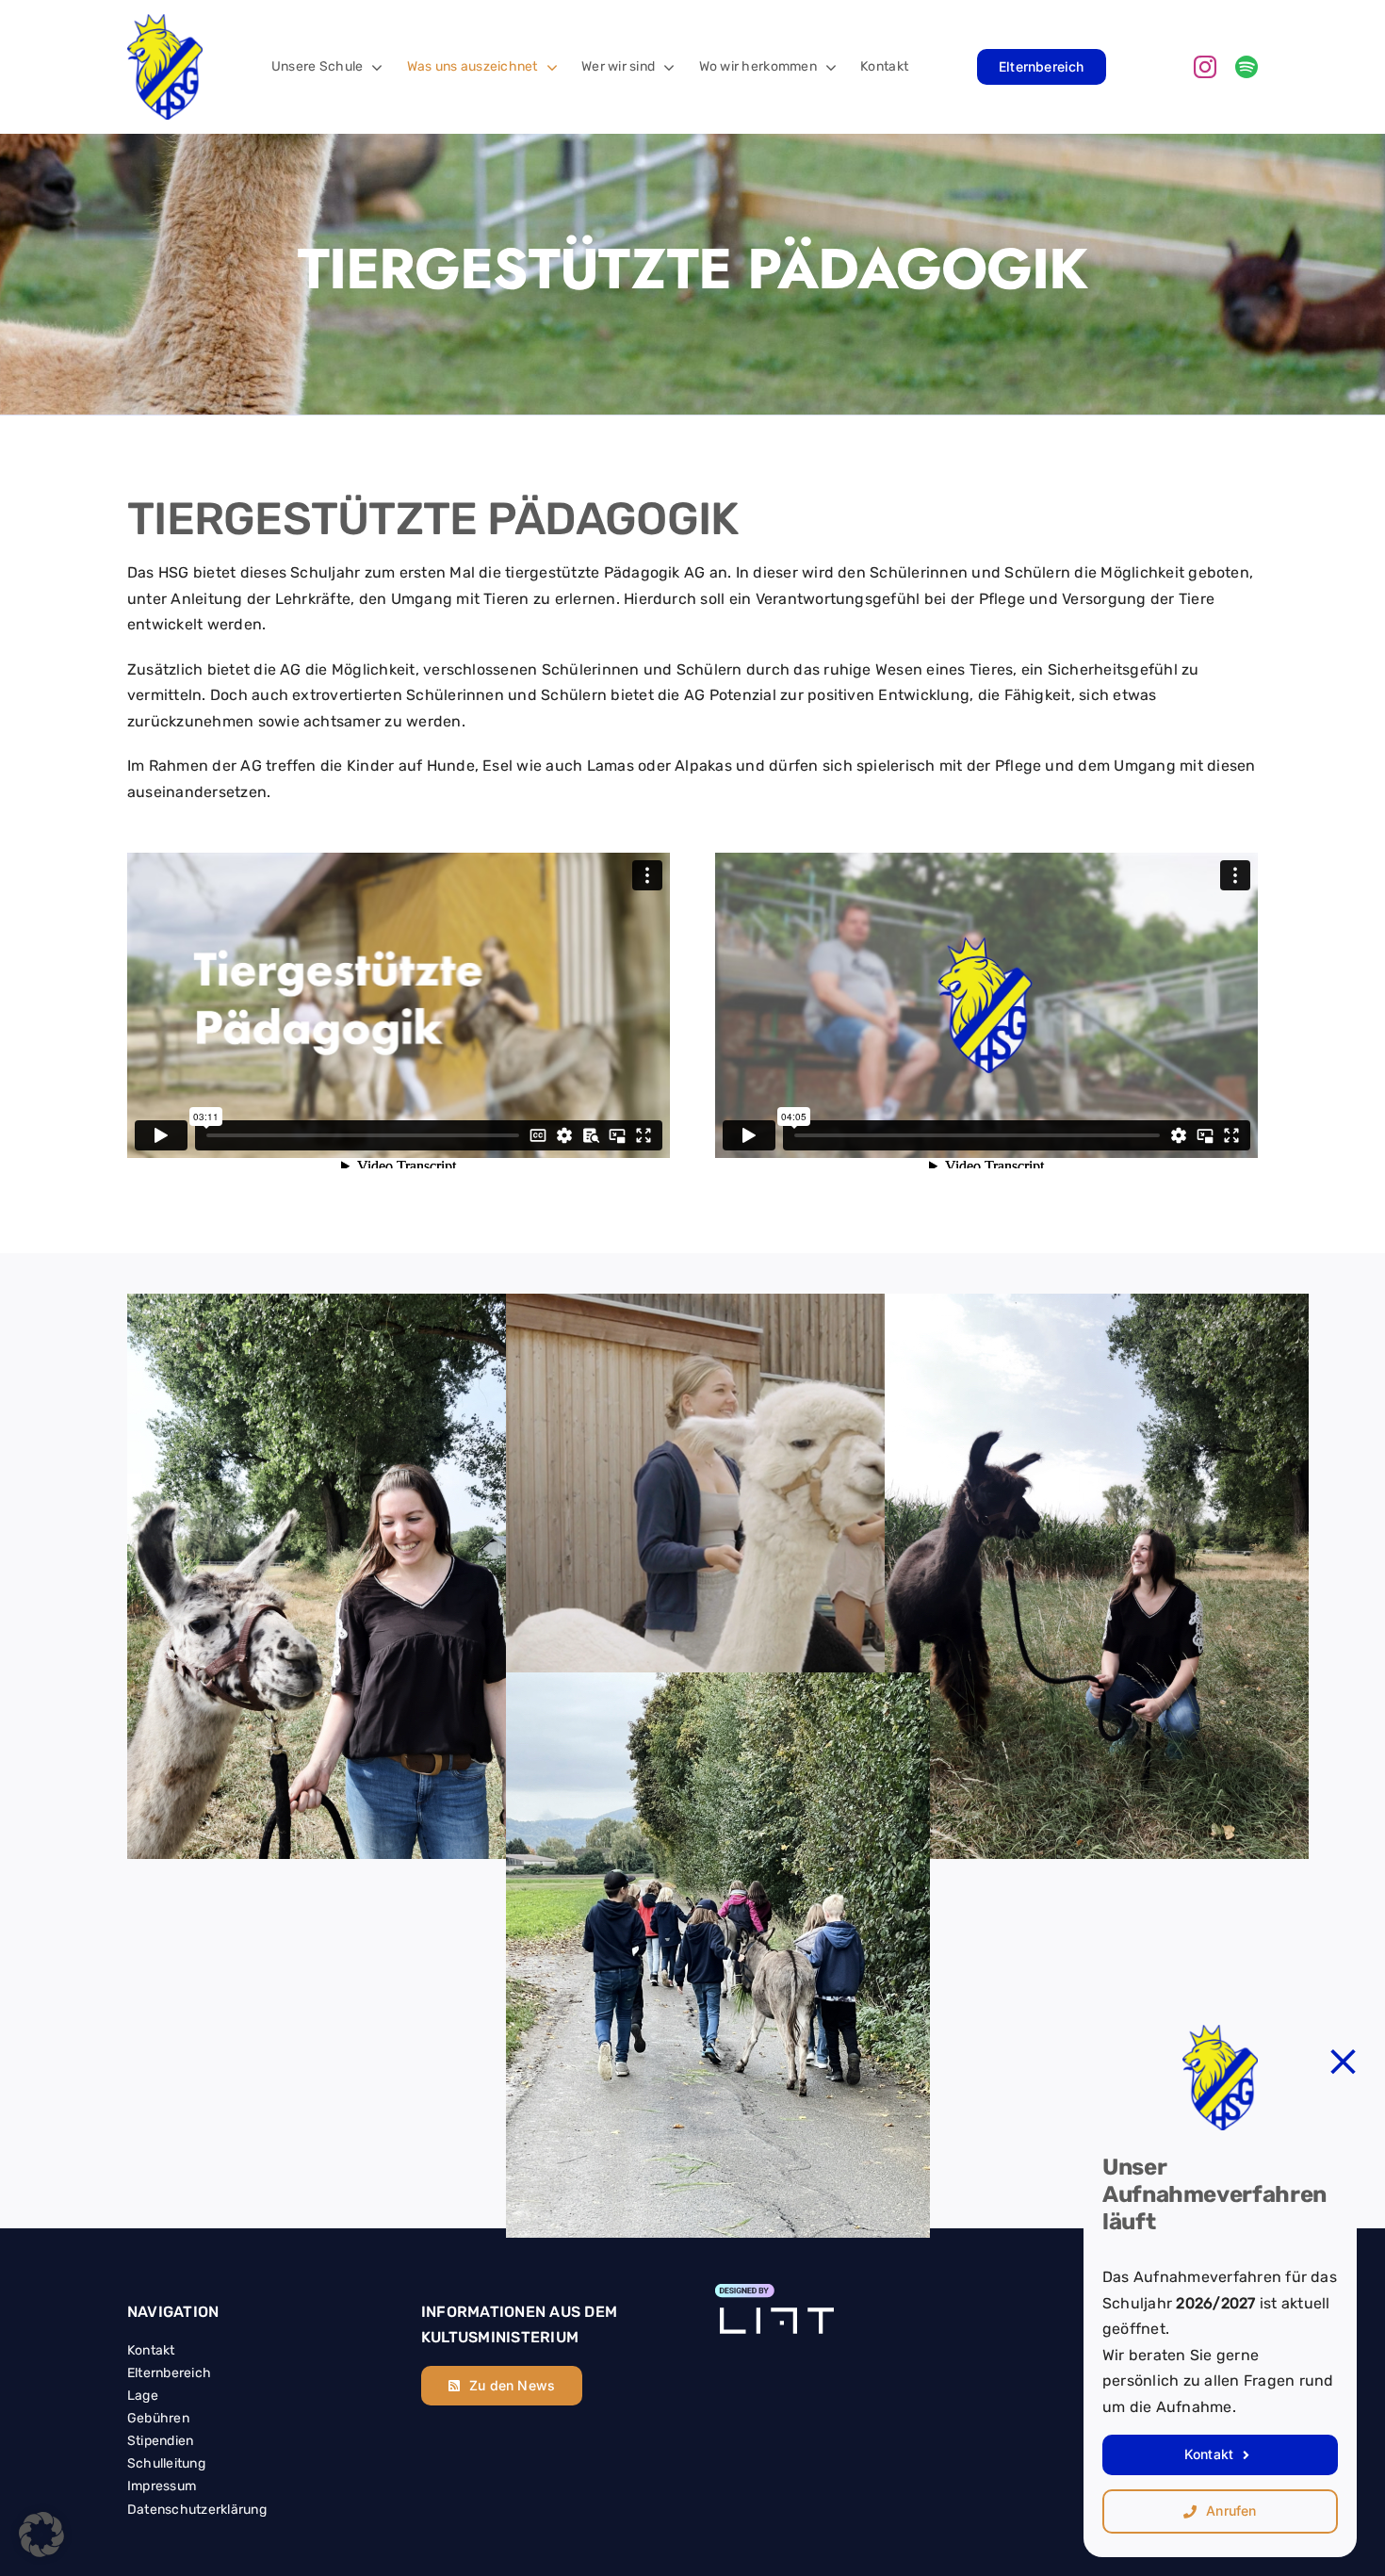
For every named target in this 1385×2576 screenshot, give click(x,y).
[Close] (1343, 2062)
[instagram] (1205, 67)
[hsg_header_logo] (165, 22)
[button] (41, 2535)
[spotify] (1246, 67)
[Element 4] (774, 2292)
